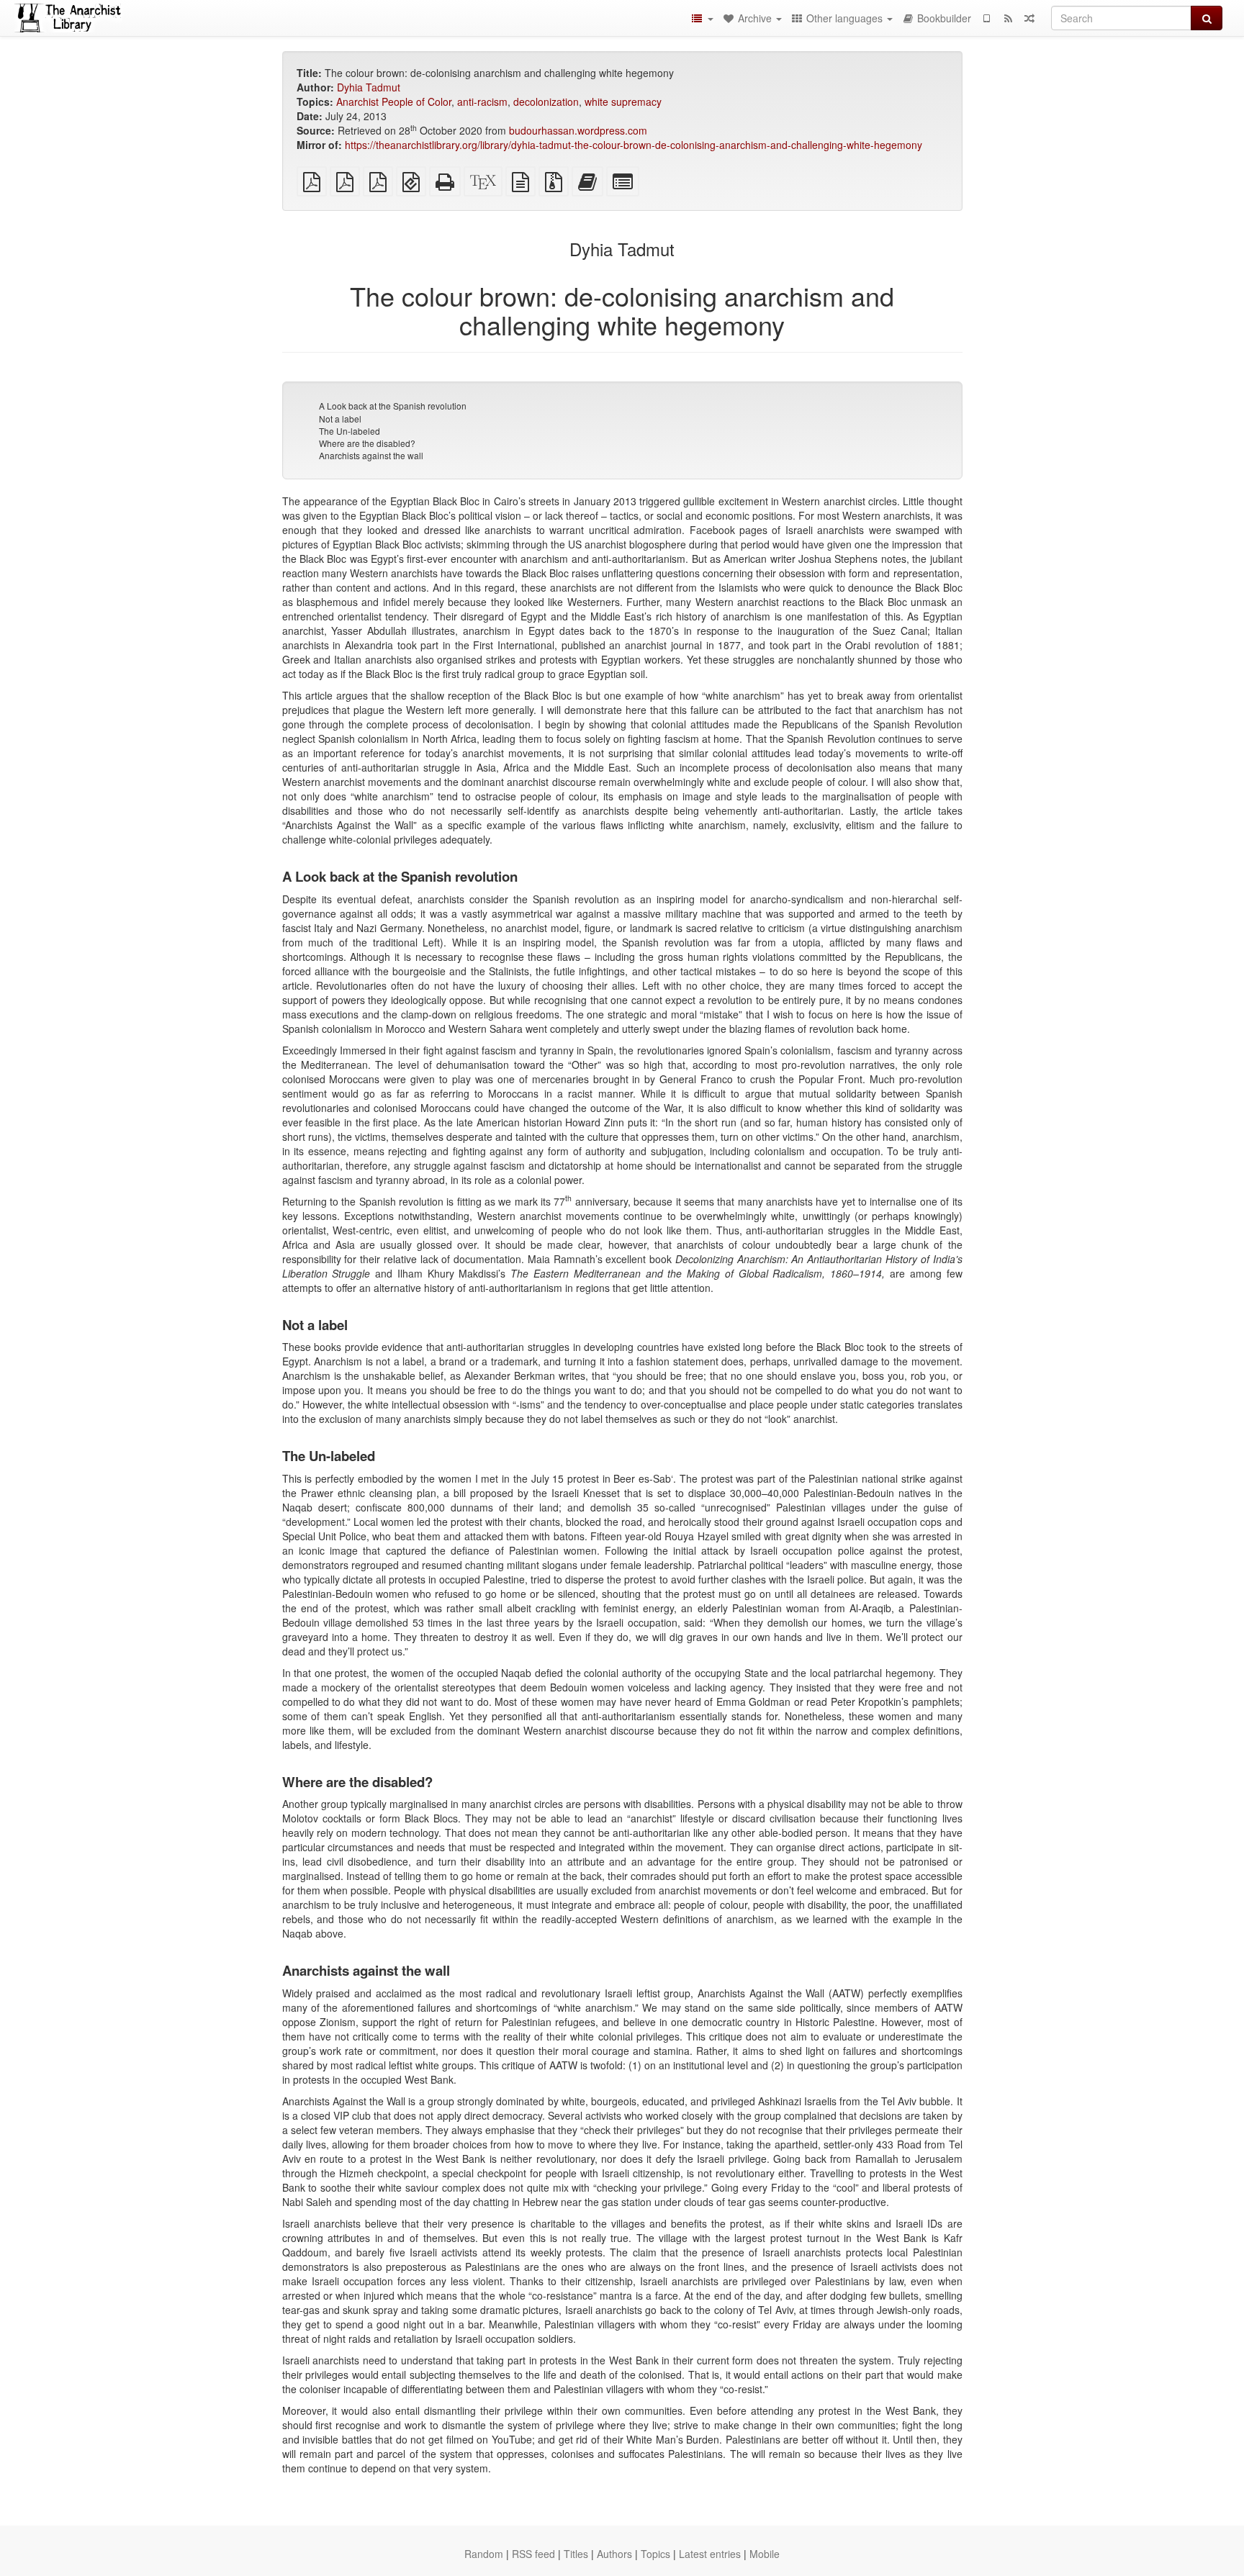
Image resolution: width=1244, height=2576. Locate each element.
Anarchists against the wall (371, 455)
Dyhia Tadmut (369, 87)
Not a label (340, 419)
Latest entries (710, 2554)
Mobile (765, 2554)
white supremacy (623, 101)
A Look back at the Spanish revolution (393, 406)
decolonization (546, 101)
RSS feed (533, 2554)
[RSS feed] (1008, 18)
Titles (576, 2554)
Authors (614, 2554)
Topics (655, 2554)
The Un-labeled (350, 431)
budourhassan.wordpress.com (578, 130)
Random (484, 2554)
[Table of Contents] (702, 18)
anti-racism (482, 101)
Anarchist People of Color (394, 101)
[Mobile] (986, 18)
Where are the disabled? (367, 443)
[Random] (1029, 18)
